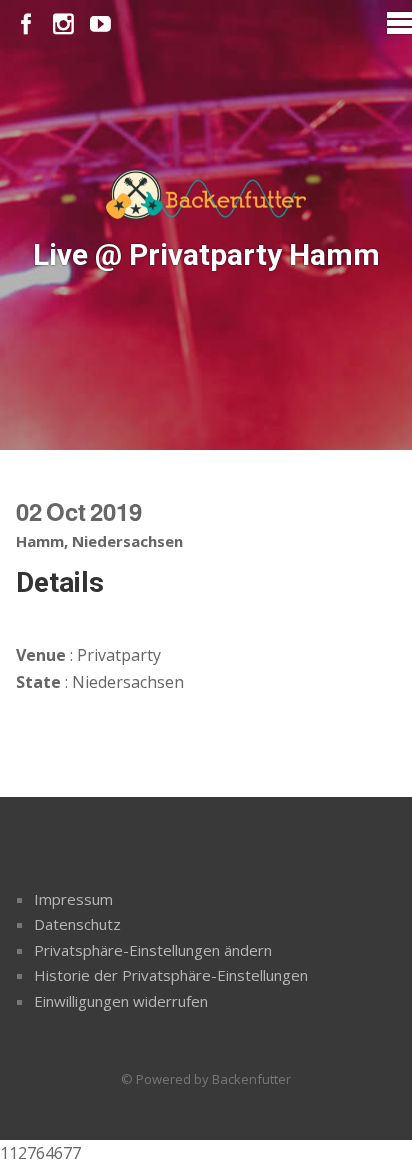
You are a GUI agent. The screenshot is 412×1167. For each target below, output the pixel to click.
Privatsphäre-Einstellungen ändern (153, 950)
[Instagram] (63, 24)
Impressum (73, 899)
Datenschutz (77, 924)
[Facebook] (26, 24)
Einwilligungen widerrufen (121, 1001)
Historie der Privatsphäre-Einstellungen (171, 975)
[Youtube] (100, 24)
